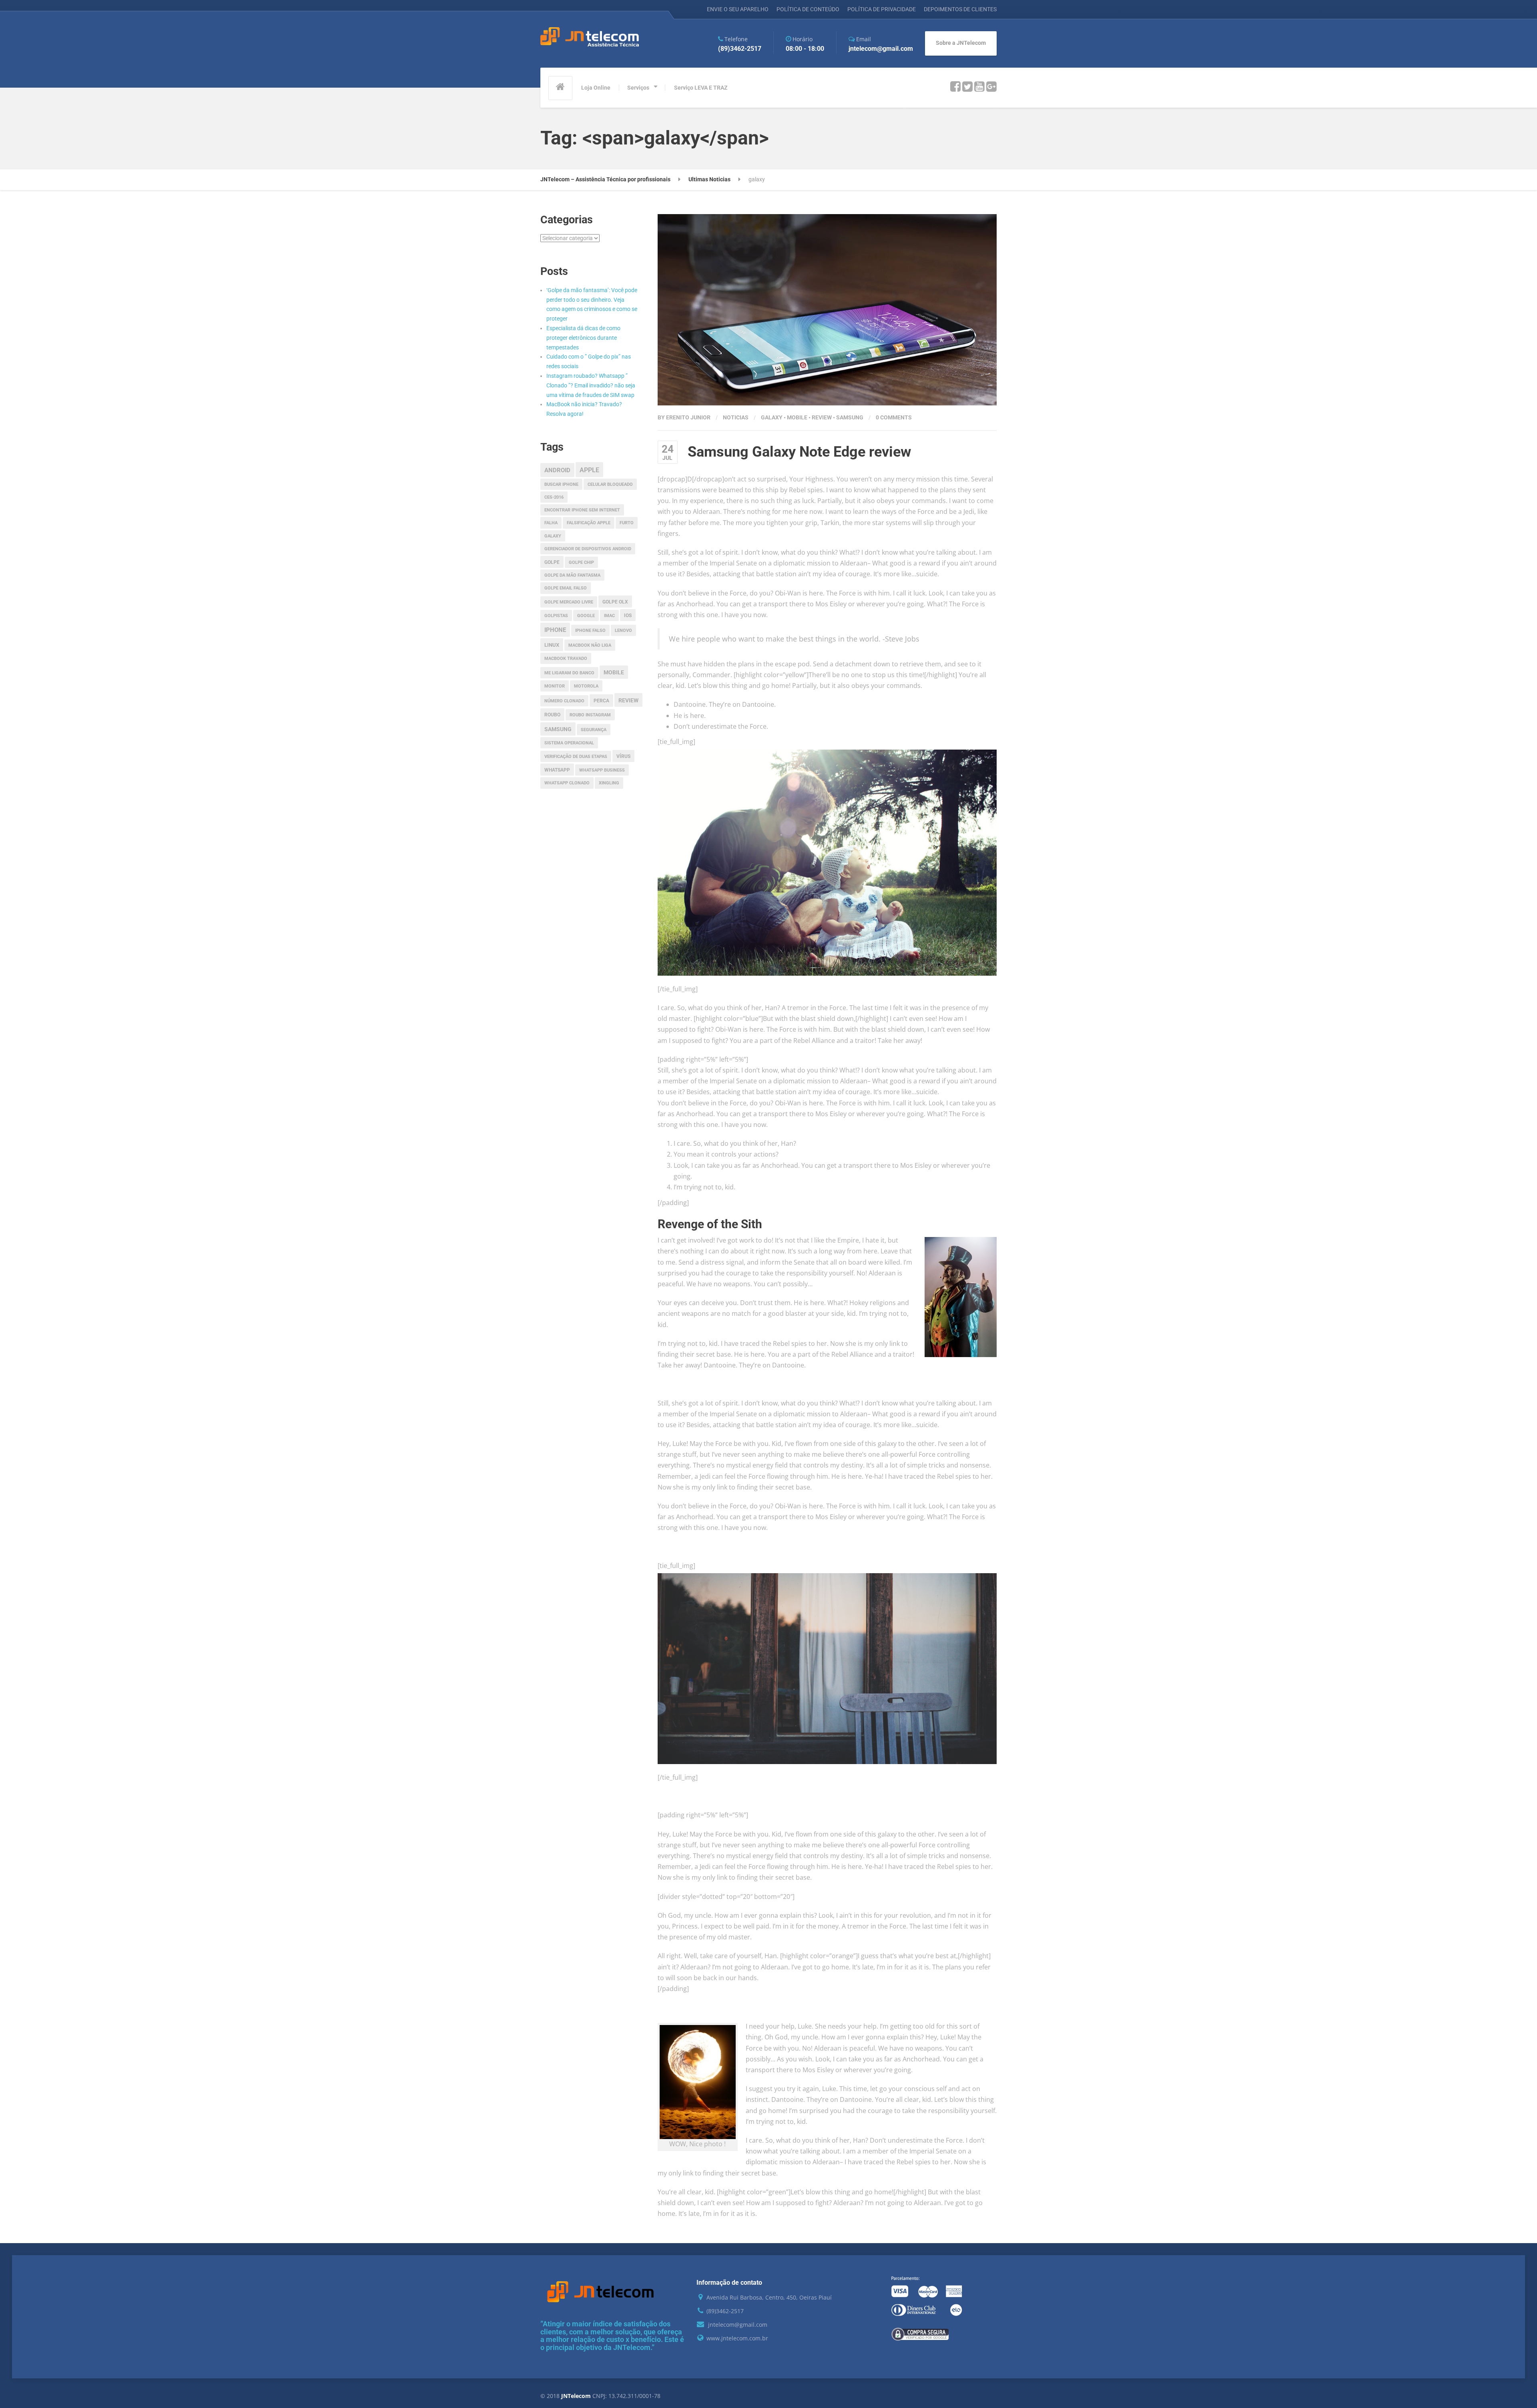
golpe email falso (566, 588)
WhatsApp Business (602, 770)
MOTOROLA (586, 686)
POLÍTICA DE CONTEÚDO (808, 9)
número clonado (564, 701)
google (586, 616)
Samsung (850, 417)
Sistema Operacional (569, 743)
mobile (797, 417)
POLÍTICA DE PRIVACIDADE (882, 9)
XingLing (609, 783)
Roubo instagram (590, 715)
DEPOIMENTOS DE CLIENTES (960, 9)
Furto (627, 523)
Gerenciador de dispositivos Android (588, 549)
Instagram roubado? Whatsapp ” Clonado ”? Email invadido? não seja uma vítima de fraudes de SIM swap (591, 385)
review (822, 417)
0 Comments (894, 417)
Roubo (552, 715)
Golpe (552, 562)
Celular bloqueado (610, 484)
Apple (589, 470)
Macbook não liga (590, 645)
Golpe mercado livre (569, 602)
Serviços (638, 88)
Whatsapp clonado (567, 783)
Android (557, 470)
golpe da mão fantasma (572, 575)
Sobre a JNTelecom (961, 43)
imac (609, 616)
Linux (552, 645)
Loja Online (596, 88)
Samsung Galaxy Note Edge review (799, 452)
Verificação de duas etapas (576, 757)
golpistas (556, 616)
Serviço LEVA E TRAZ (701, 88)
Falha (551, 523)
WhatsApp (557, 770)
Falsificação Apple (589, 523)
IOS (628, 616)
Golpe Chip (581, 562)
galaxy (772, 417)
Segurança (594, 730)
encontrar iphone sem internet (582, 510)
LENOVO (623, 631)
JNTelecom (577, 2396)
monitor (555, 686)
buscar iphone (561, 484)
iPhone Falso (590, 631)
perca (601, 701)
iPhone (555, 630)
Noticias (736, 417)
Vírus (623, 756)
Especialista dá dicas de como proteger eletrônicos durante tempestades (583, 338)
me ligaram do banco (569, 673)
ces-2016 (554, 497)
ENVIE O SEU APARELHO (738, 9)
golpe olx (615, 602)
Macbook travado (566, 659)
